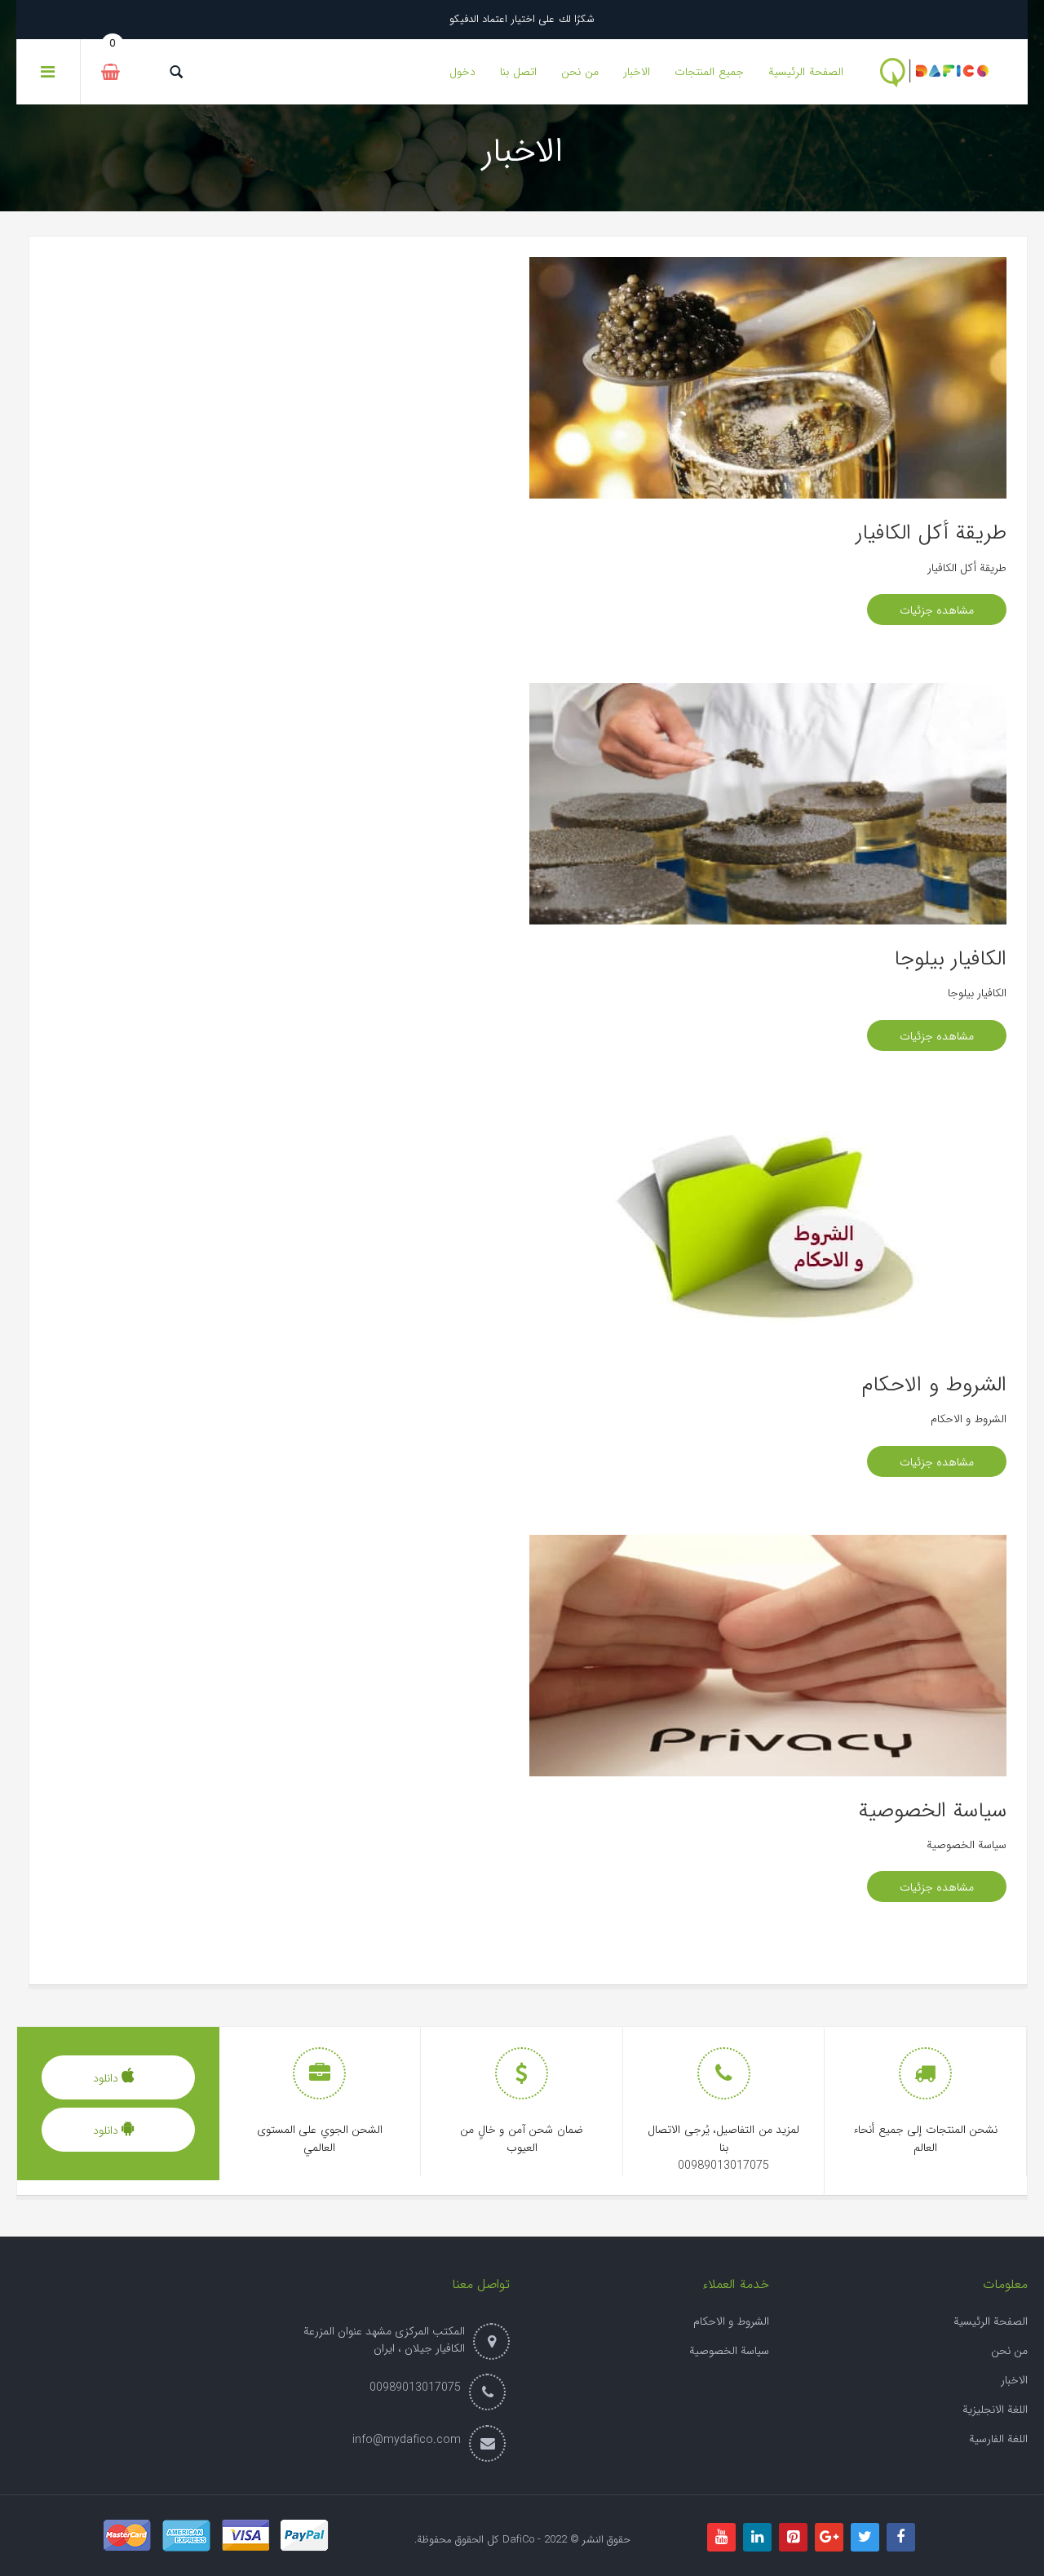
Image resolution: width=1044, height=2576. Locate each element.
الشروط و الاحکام (731, 2321)
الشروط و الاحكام (934, 1385)
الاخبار (1014, 2380)
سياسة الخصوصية (933, 1811)
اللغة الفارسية (998, 2439)
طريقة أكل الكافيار (931, 533)
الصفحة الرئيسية (991, 2321)
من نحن (1009, 2351)
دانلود (108, 2078)
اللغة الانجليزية (995, 2410)
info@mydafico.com (407, 2440)
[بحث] (176, 72)
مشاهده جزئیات (937, 610)
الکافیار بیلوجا (951, 959)
